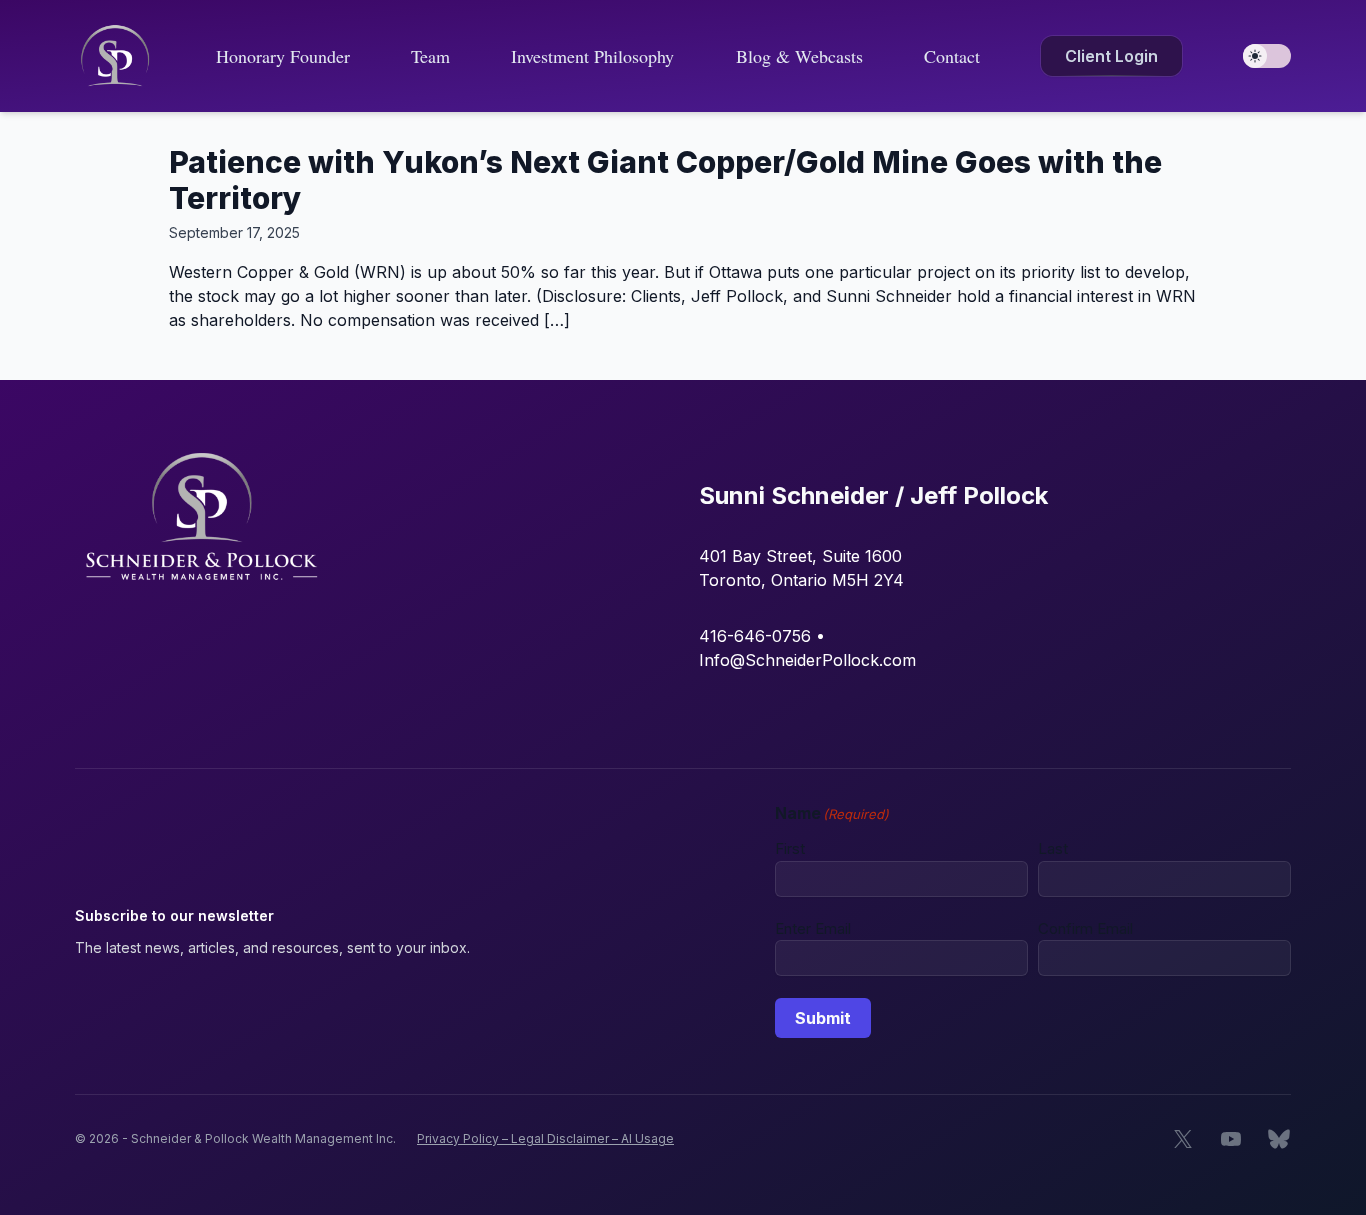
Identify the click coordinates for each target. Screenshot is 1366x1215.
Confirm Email (1085, 928)
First (790, 848)
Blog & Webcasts (799, 56)
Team (430, 56)
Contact (952, 56)
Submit (823, 1018)
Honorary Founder (283, 56)
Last (1053, 848)
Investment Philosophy (592, 56)
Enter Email (813, 928)
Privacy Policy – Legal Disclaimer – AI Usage (545, 1138)
